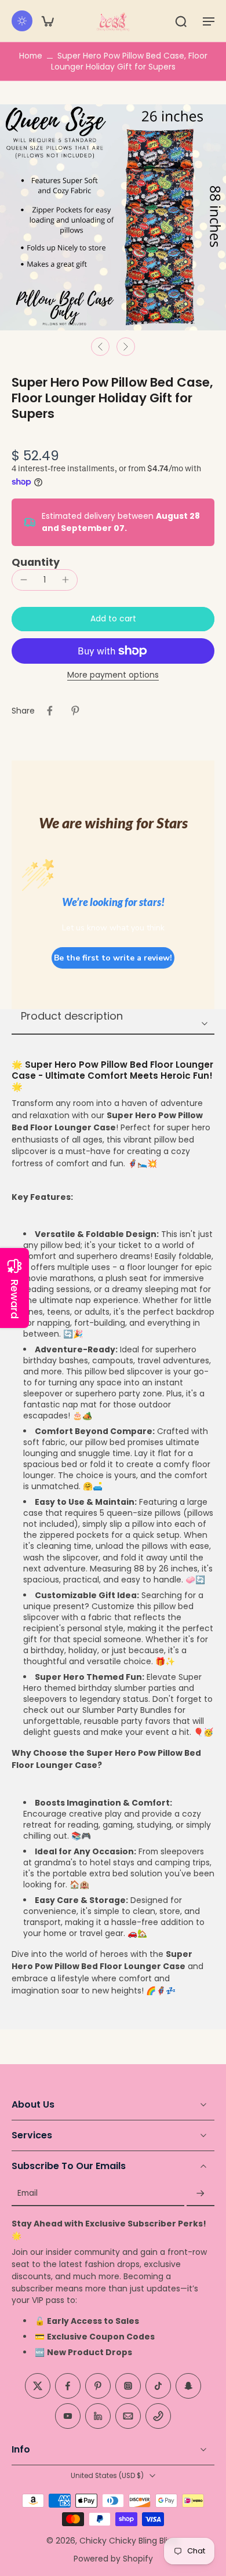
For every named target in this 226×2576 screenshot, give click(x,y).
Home (31, 56)
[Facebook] (68, 2386)
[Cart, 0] (48, 21)
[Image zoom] (113, 217)
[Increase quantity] (65, 580)
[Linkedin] (98, 2417)
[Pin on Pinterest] (75, 711)
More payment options (113, 676)
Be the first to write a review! (113, 958)
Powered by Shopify (113, 2559)
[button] (209, 21)
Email (28, 2194)
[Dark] (22, 21)
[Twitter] (38, 2386)
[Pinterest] (98, 2386)
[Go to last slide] (100, 347)
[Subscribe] (201, 2194)
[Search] (181, 21)
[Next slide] (126, 347)
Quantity (36, 562)
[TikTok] (158, 2386)
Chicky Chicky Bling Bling (129, 2541)
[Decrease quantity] (24, 580)
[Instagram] (128, 2386)
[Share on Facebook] (50, 711)
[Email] (128, 2417)
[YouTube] (68, 2417)
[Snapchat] (188, 2386)
